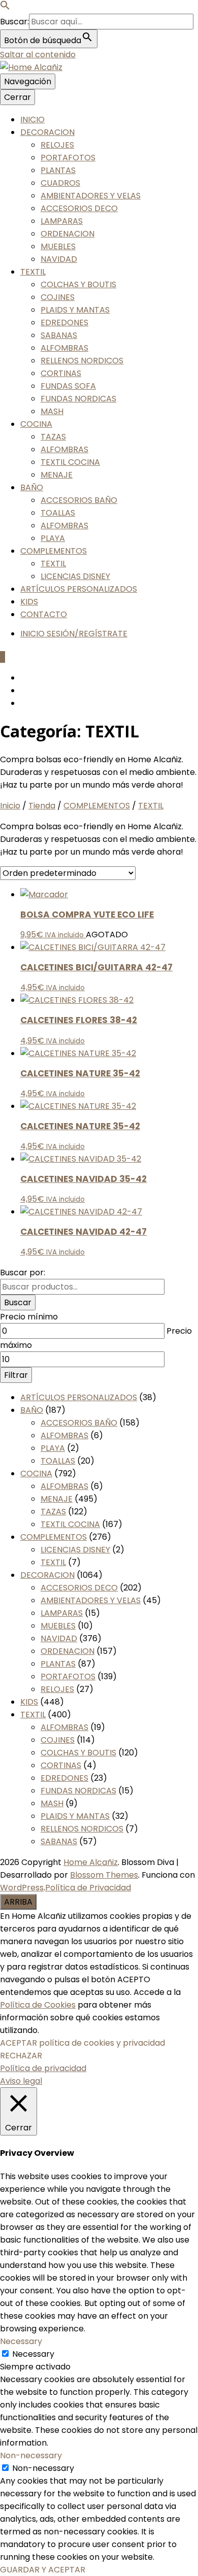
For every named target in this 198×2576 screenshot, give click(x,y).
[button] (5, 7)
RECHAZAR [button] (21, 2056)
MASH (52, 411)
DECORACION (47, 132)
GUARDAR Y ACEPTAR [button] (43, 2570)
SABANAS (59, 335)
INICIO (32, 120)
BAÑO (32, 487)
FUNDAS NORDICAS (78, 399)
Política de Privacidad (88, 1888)
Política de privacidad (43, 2068)
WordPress (22, 1888)
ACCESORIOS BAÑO (79, 500)
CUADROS (60, 183)
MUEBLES (58, 246)
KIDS (29, 602)
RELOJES (57, 145)
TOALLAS (58, 513)
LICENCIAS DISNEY (75, 576)
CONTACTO (44, 614)
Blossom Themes (104, 1875)
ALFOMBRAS (64, 348)
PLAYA (53, 538)
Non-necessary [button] (31, 2455)
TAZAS (53, 437)
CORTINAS (61, 373)
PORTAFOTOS (68, 158)
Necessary (33, 2354)
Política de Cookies (38, 2005)
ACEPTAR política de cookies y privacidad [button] (82, 2043)
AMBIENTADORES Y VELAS (91, 196)
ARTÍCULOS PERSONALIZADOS (79, 589)
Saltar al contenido (38, 55)
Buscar (18, 1302)
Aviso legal (21, 2081)
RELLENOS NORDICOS (82, 361)
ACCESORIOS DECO (79, 208)
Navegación (28, 81)
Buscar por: (23, 1273)
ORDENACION (68, 234)
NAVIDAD (59, 259)
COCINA (36, 424)
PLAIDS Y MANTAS (75, 310)
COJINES (58, 297)
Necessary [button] (21, 2341)
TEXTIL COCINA (70, 462)
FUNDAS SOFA (68, 386)
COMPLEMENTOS (54, 551)
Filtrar (16, 1375)
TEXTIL (33, 272)
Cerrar (18, 97)
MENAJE (57, 475)
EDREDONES (64, 323)
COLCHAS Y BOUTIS (78, 284)
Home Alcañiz (91, 1862)
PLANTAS (58, 170)
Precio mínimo (29, 1317)
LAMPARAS (62, 221)
